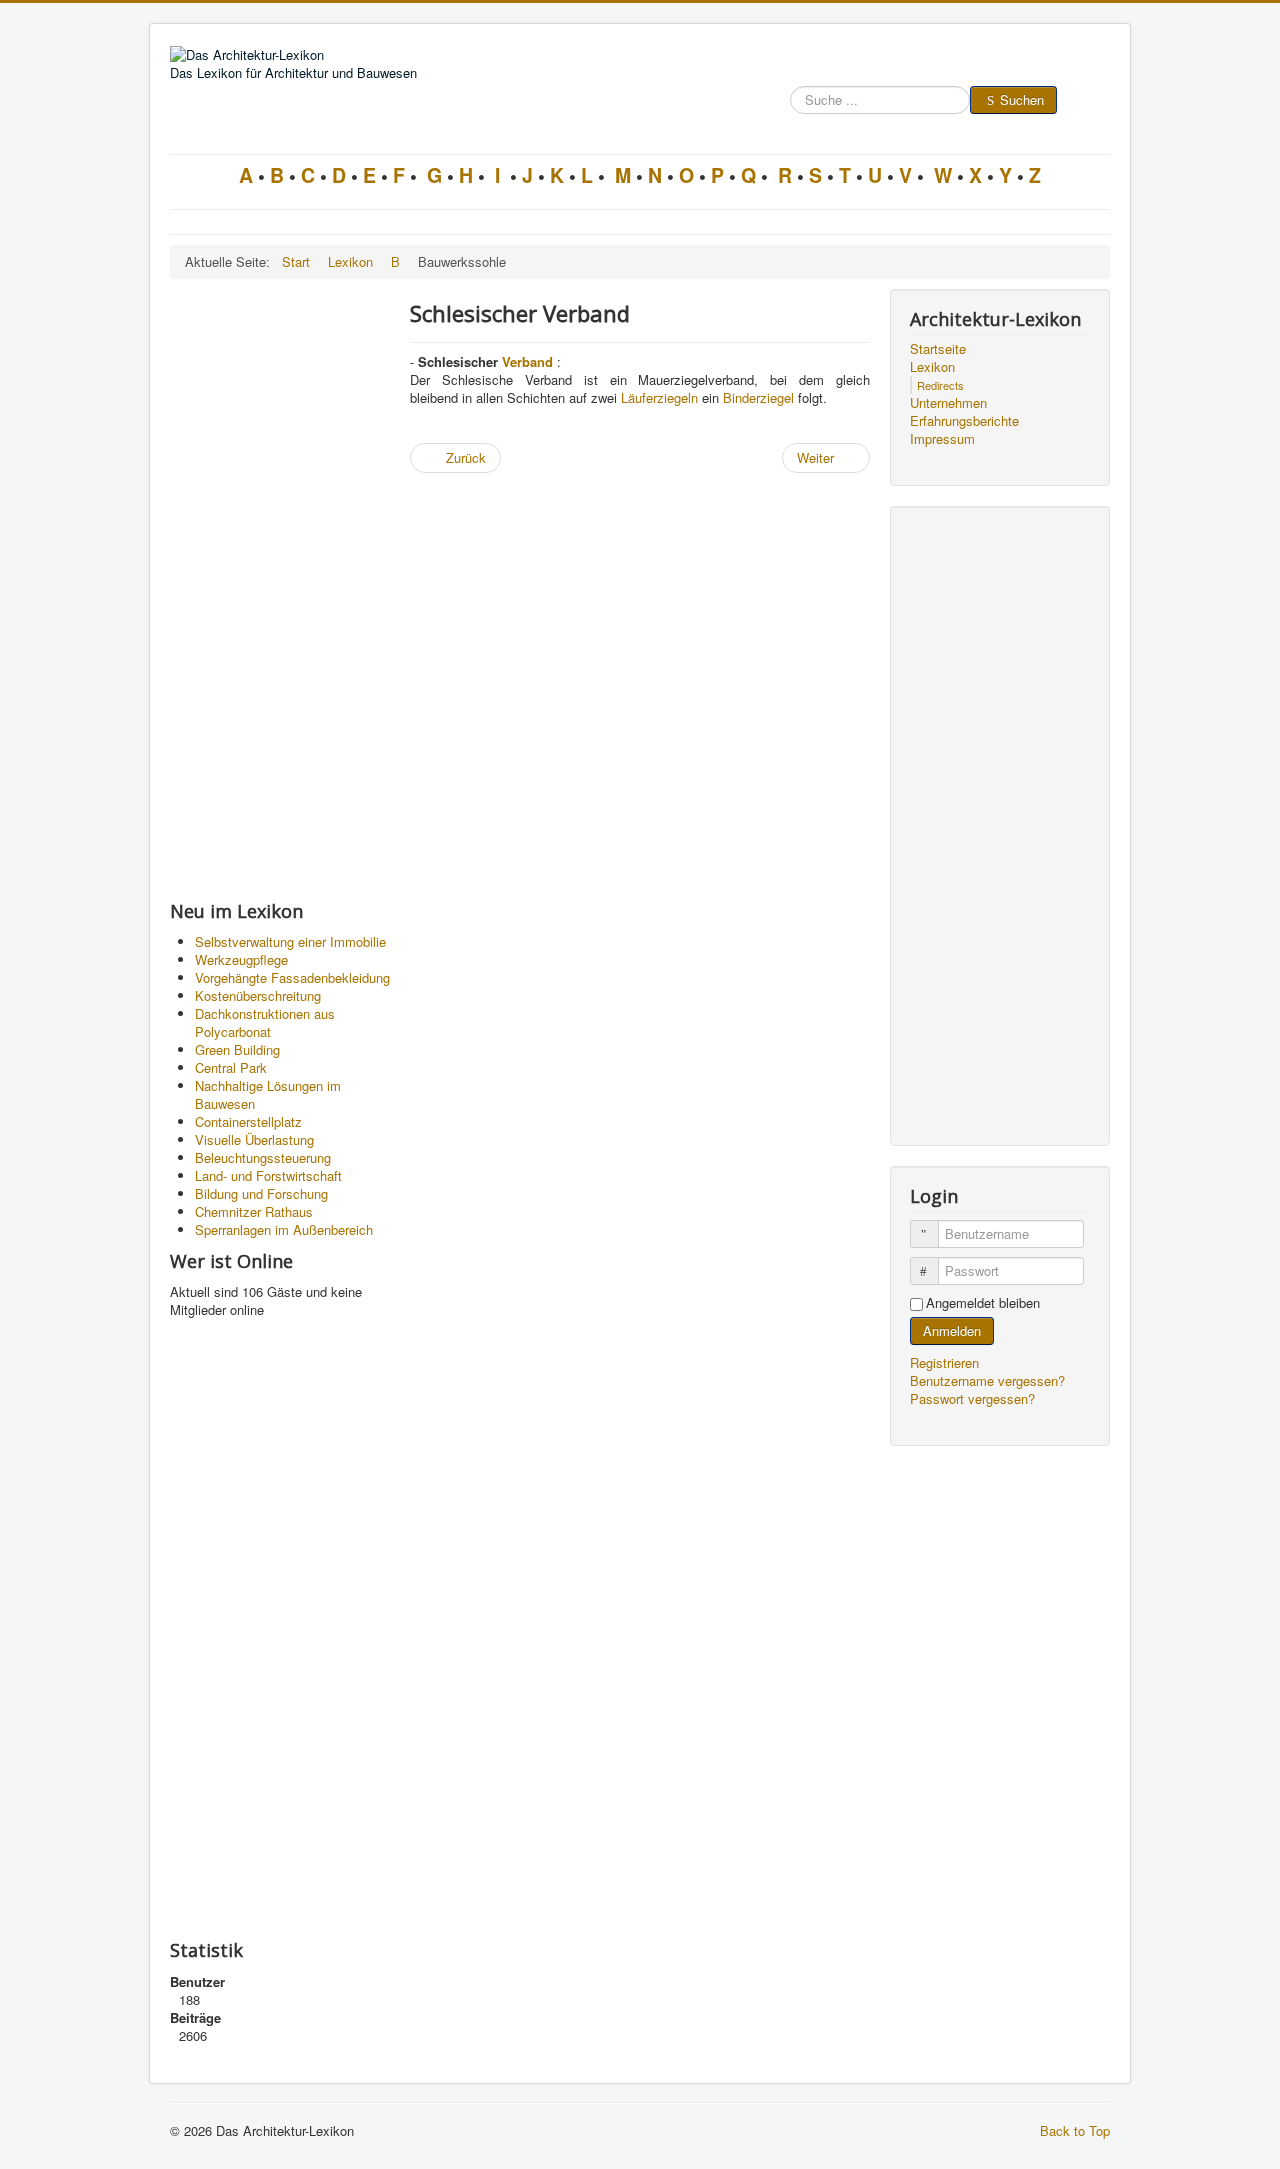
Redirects (940, 385)
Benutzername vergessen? (987, 1380)
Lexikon (932, 367)
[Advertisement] (280, 589)
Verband (527, 361)
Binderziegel (758, 397)
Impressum (942, 439)
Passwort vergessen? (972, 1398)
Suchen (1022, 99)
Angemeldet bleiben (983, 1303)
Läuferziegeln (659, 397)
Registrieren (946, 1362)
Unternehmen (948, 403)
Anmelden (952, 1330)
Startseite (938, 349)
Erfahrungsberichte (964, 421)
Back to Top (1075, 2130)
